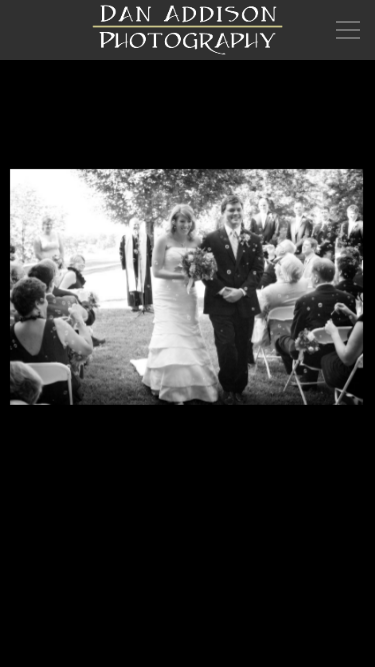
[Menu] (348, 30)
